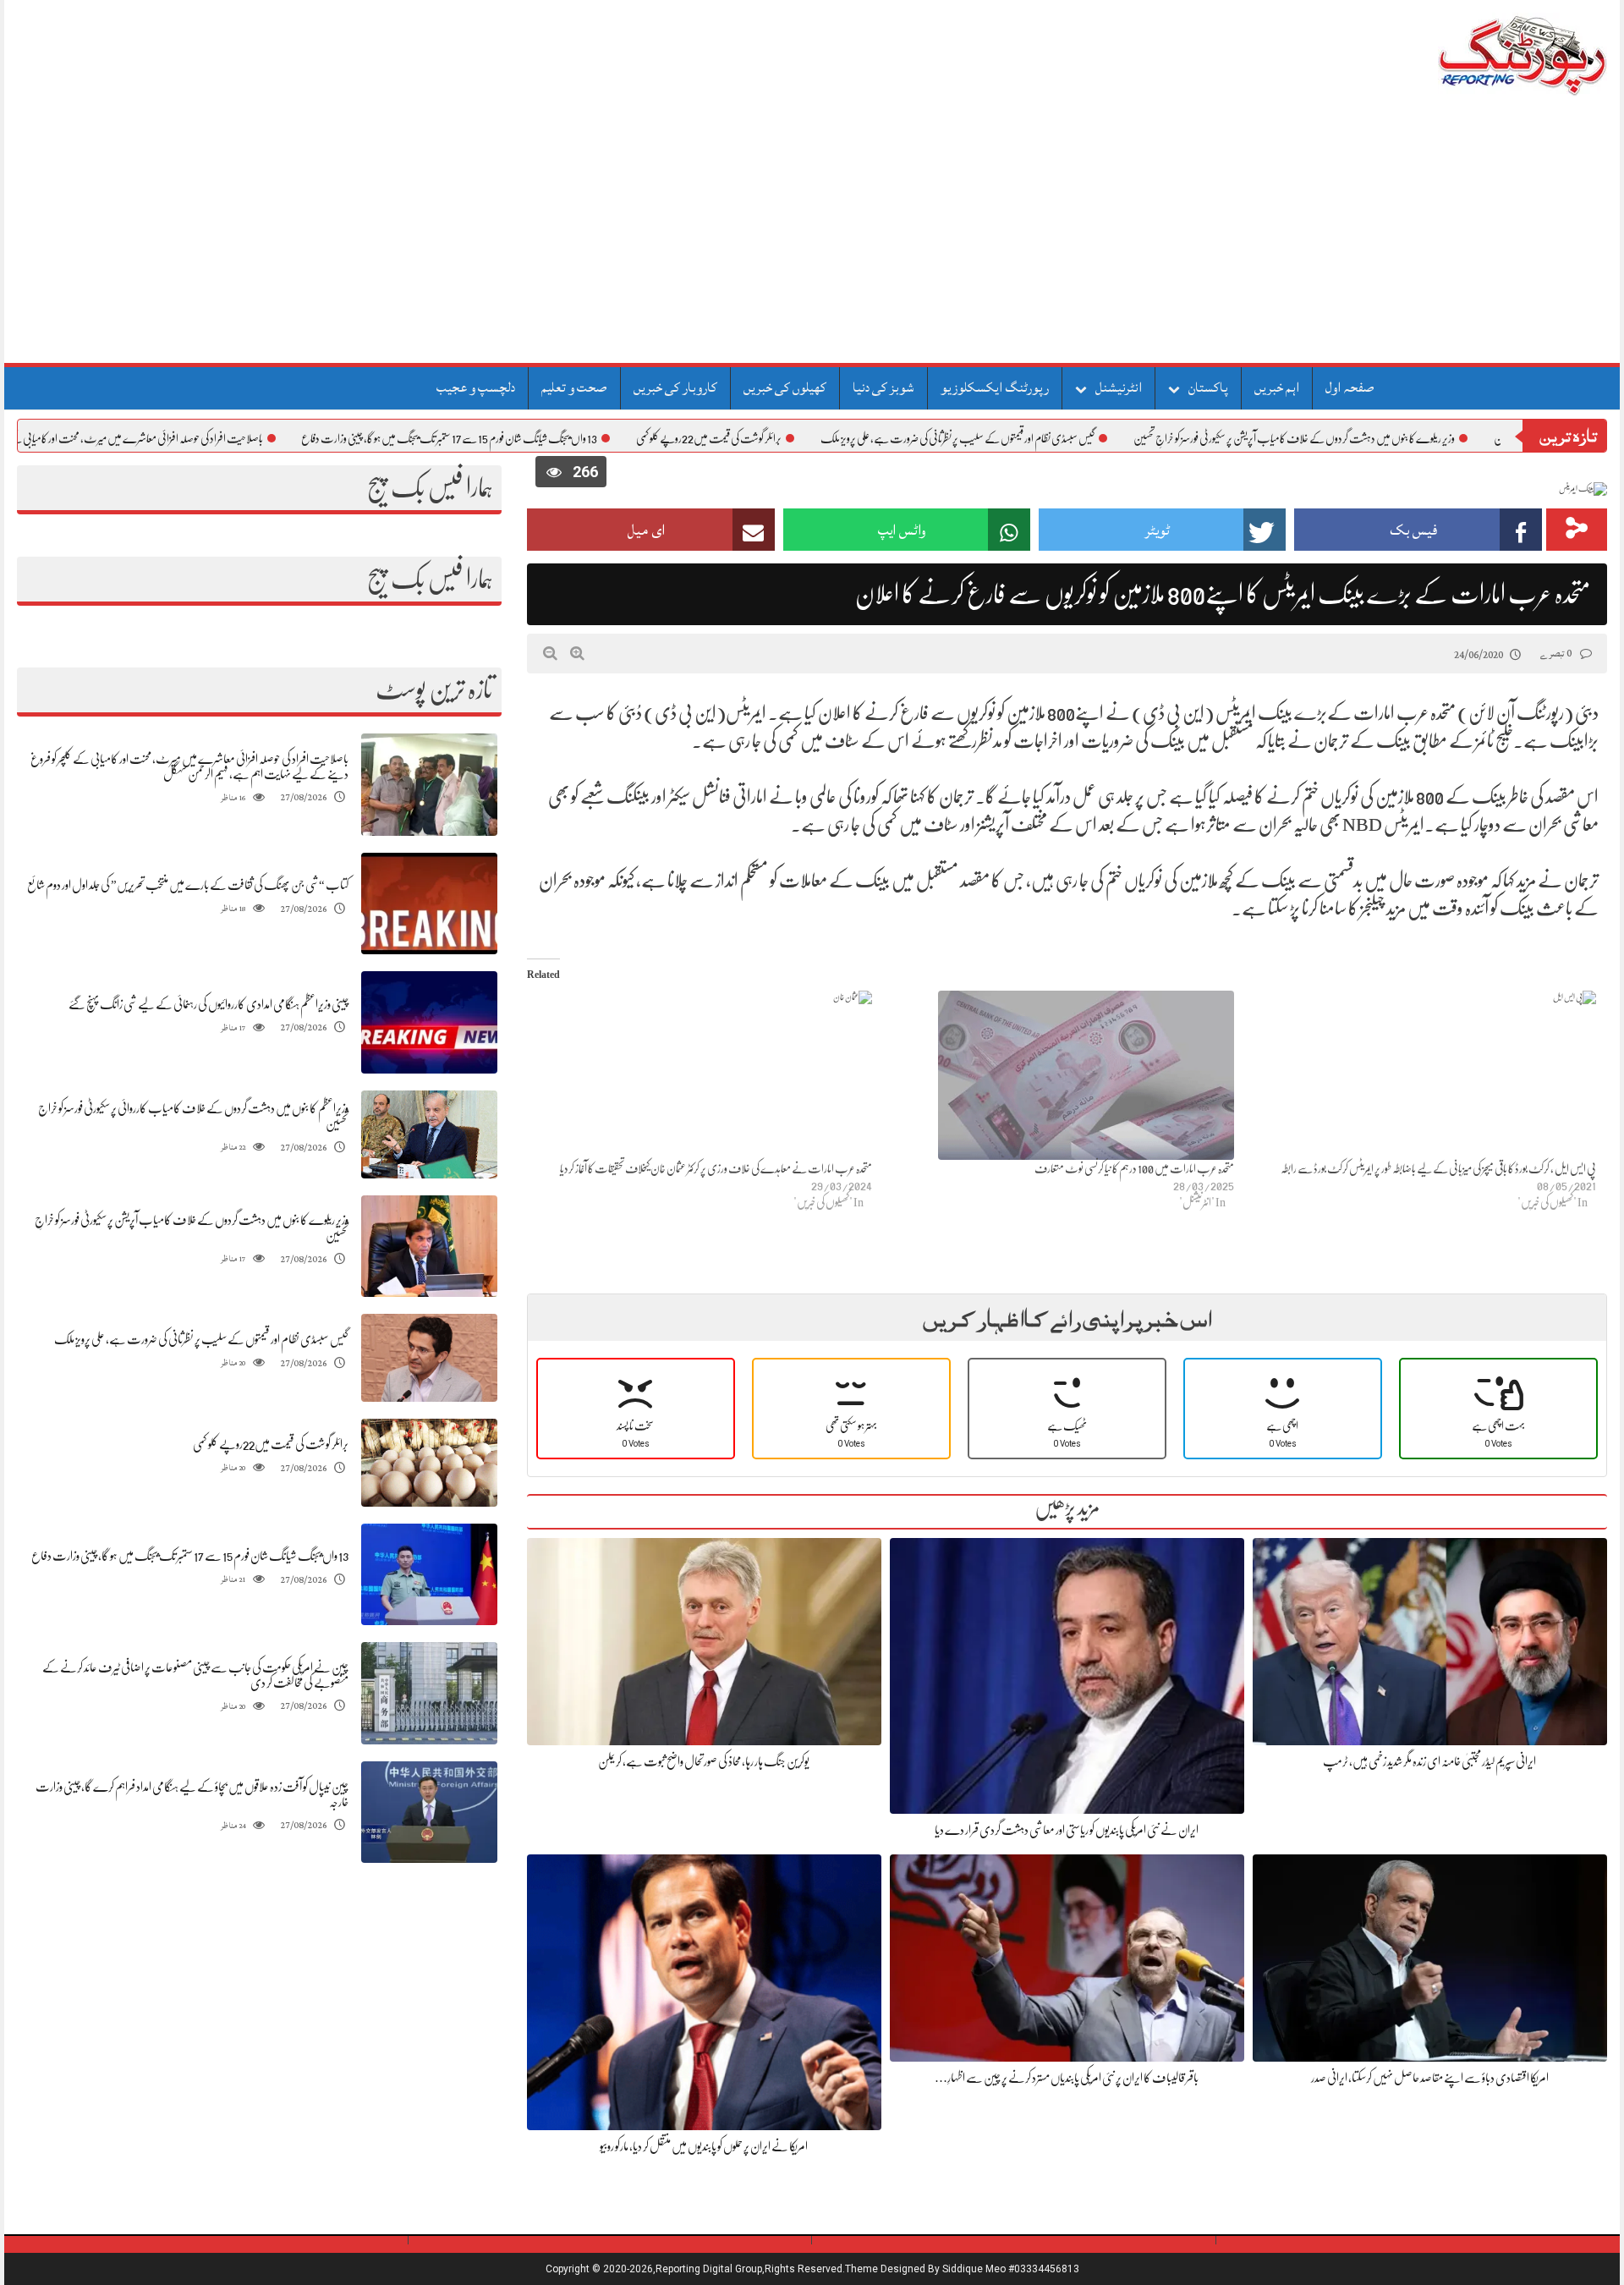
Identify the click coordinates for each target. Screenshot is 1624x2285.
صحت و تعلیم (574, 387)
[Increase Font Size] (577, 653)
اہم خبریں (1277, 387)
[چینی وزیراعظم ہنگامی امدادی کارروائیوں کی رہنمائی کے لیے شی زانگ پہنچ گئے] (429, 1022)
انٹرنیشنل (1119, 387)
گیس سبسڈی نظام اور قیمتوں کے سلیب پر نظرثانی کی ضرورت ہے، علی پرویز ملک (1035, 438)
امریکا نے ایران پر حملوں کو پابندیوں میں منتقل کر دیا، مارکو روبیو (704, 2146)
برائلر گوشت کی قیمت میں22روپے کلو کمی (787, 438)
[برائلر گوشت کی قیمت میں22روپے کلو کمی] (429, 1462)
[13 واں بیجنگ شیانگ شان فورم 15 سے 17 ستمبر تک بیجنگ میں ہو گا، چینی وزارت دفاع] (429, 1575)
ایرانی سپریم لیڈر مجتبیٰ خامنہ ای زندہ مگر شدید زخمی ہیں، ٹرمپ (1429, 1761)
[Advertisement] (812, 236)
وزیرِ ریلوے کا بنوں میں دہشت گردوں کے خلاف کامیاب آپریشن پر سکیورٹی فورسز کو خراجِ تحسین (1372, 438)
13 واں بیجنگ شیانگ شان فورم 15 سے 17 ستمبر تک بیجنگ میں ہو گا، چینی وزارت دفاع (527, 438)
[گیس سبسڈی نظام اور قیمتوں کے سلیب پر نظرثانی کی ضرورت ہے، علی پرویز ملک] (429, 1358)
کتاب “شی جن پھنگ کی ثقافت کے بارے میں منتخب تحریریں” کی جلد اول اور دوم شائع (188, 885)
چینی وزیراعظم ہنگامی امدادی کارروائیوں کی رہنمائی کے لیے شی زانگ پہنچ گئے (208, 1004)
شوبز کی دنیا (883, 387)
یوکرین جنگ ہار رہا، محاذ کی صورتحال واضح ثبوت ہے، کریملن (704, 1761)
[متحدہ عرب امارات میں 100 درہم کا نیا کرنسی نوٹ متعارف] (1062, 1075)
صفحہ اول (1350, 387)
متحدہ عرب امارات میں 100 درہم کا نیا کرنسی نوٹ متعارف (1134, 1168)
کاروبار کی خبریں (675, 387)
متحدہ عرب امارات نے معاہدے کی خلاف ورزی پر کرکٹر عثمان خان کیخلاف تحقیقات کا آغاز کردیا (716, 1168)
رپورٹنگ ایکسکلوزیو (995, 387)
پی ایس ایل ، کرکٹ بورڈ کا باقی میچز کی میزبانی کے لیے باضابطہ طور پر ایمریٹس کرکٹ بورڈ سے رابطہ (1438, 1168)
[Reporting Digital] (1482, 55)
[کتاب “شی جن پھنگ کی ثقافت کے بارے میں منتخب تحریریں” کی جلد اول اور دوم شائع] (429, 904)
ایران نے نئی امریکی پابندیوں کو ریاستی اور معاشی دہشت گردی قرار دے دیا (1067, 1830)
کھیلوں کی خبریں (785, 387)
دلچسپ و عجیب (476, 387)
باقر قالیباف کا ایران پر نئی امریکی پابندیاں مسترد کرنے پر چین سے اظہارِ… (1067, 2078)
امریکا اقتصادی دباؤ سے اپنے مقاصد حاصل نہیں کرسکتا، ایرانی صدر (1430, 2078)
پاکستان (1208, 387)
